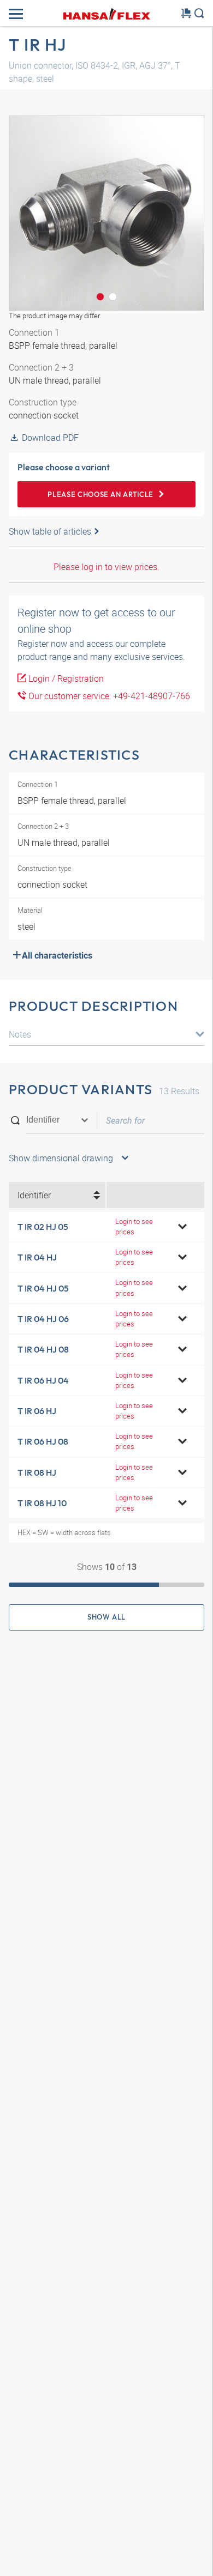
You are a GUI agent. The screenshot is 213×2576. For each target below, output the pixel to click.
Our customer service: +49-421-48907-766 (108, 696)
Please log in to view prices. (106, 567)
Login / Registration (65, 678)
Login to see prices (134, 1226)
